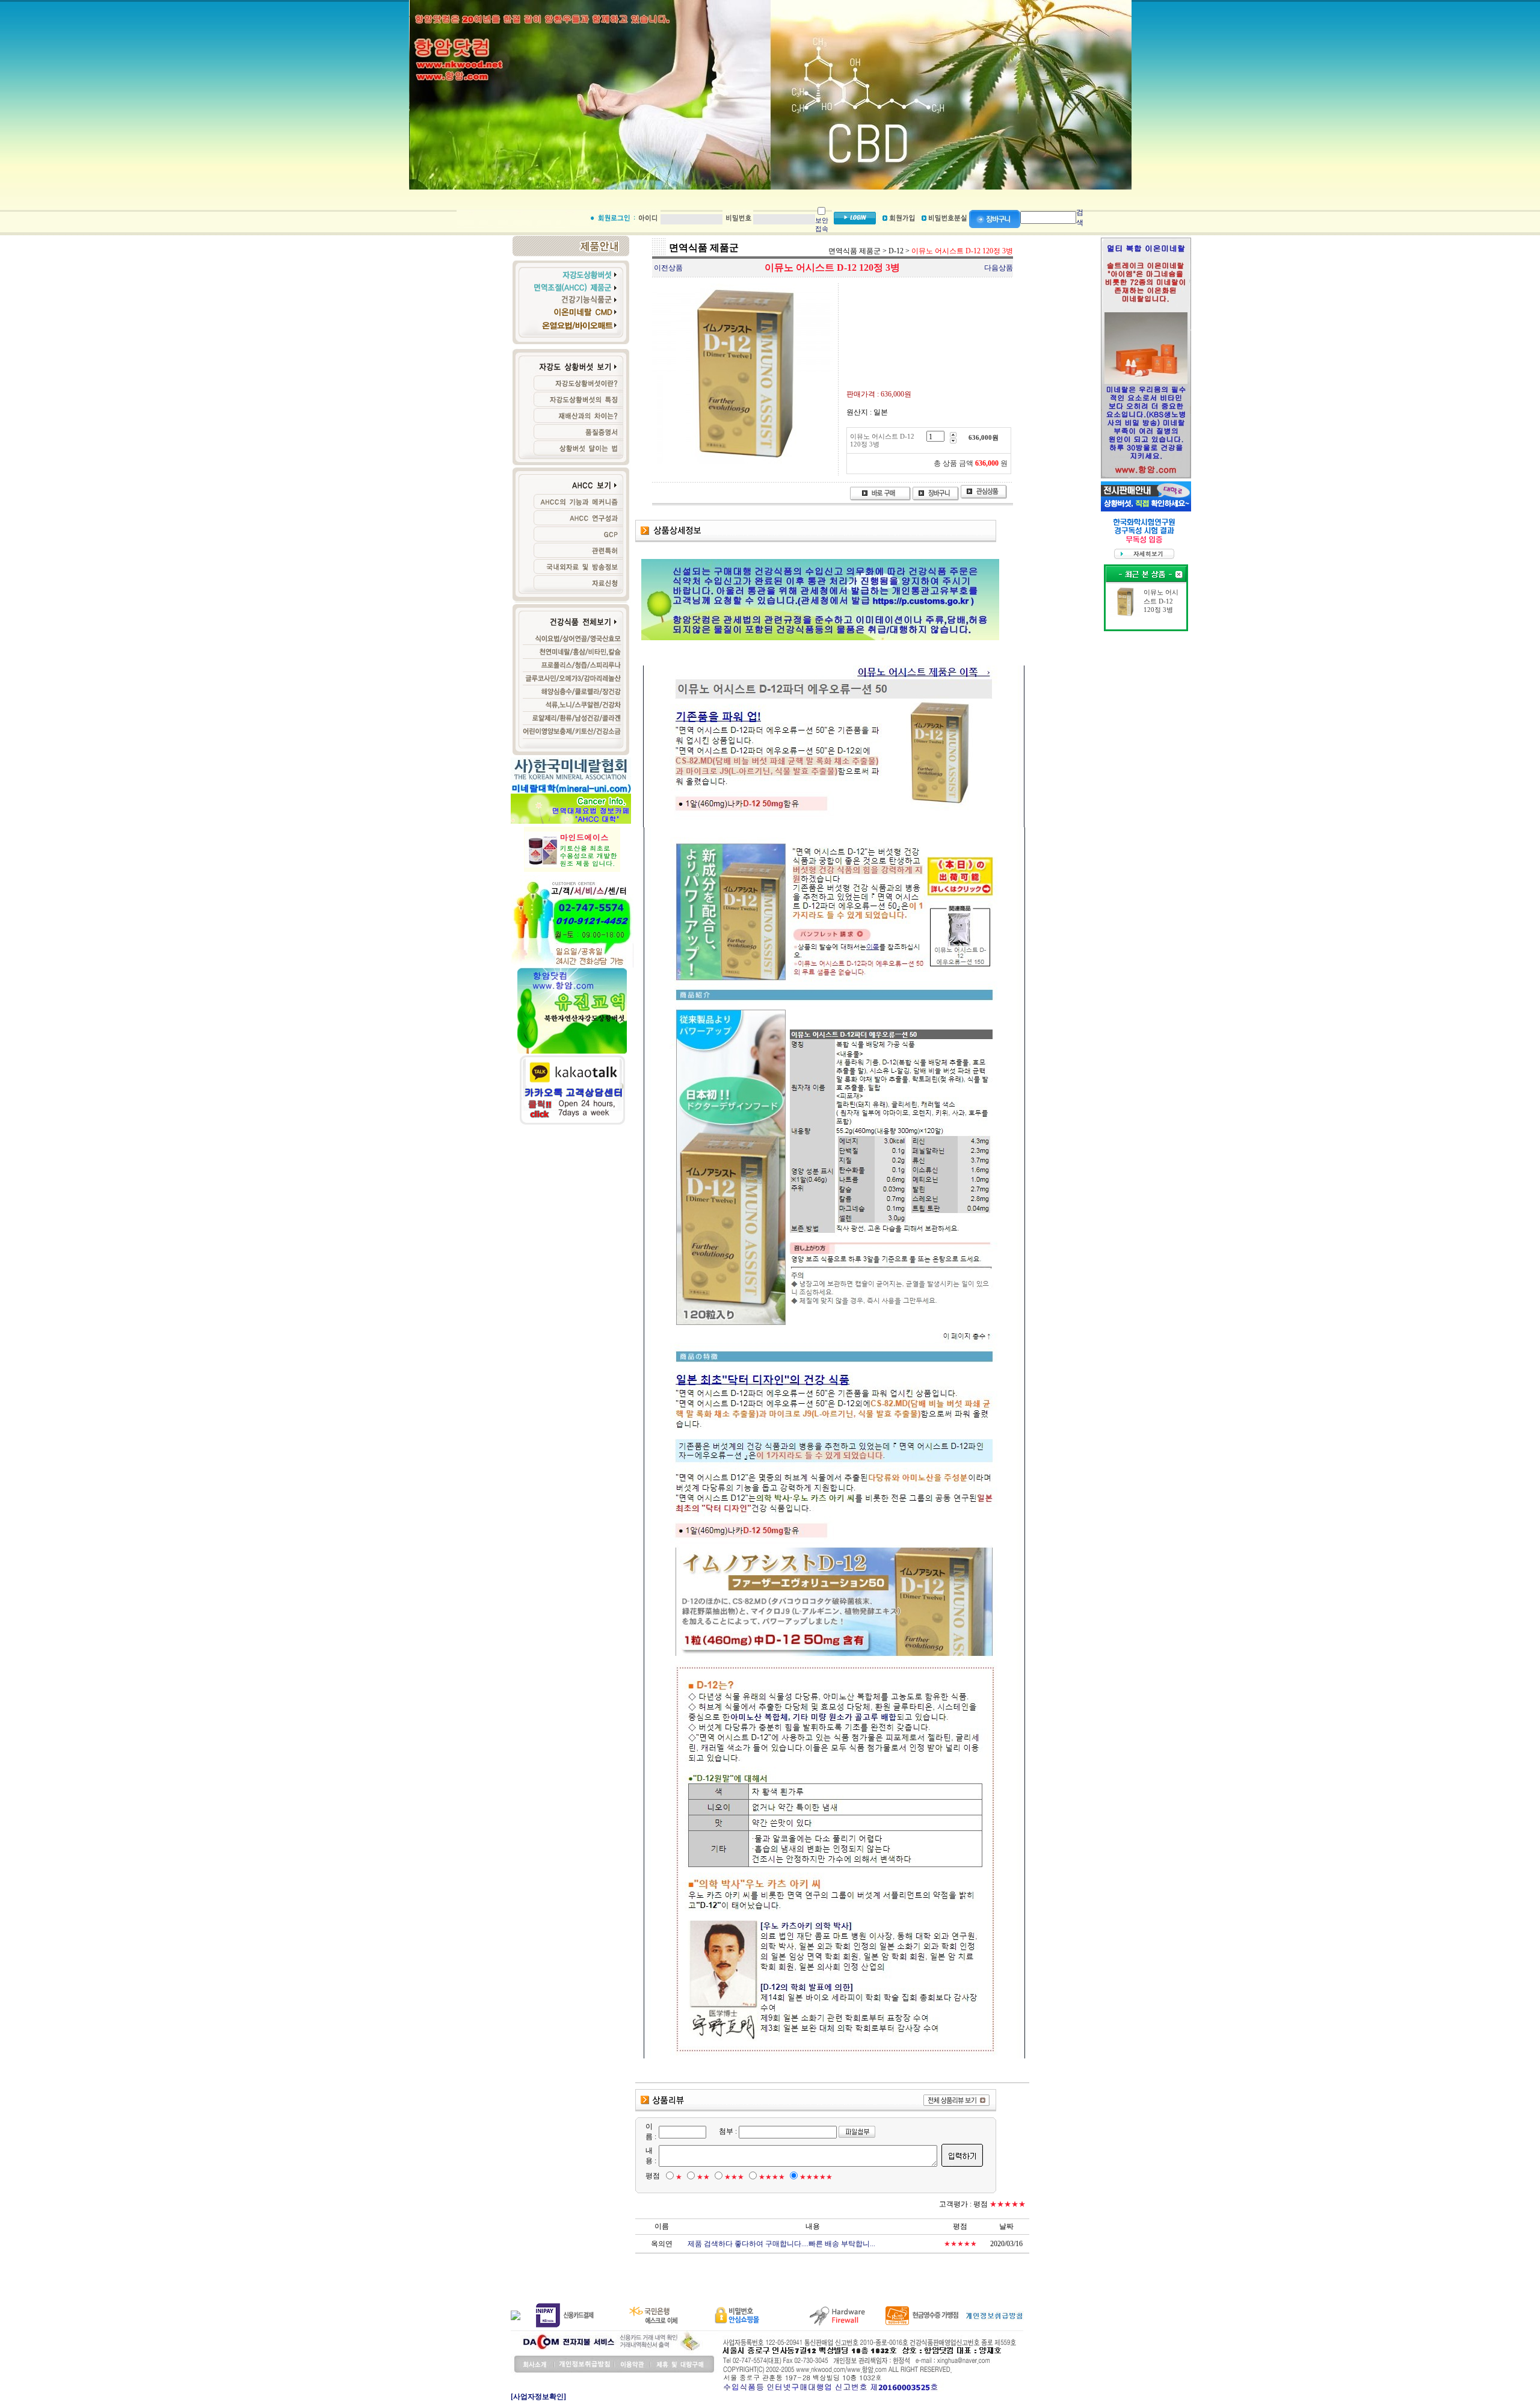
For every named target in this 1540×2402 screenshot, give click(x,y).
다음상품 (999, 268)
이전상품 (668, 268)
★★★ (734, 2177)
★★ (703, 2177)
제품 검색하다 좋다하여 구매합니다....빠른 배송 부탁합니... (781, 2244)
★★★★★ (816, 2177)
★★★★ (772, 2177)
